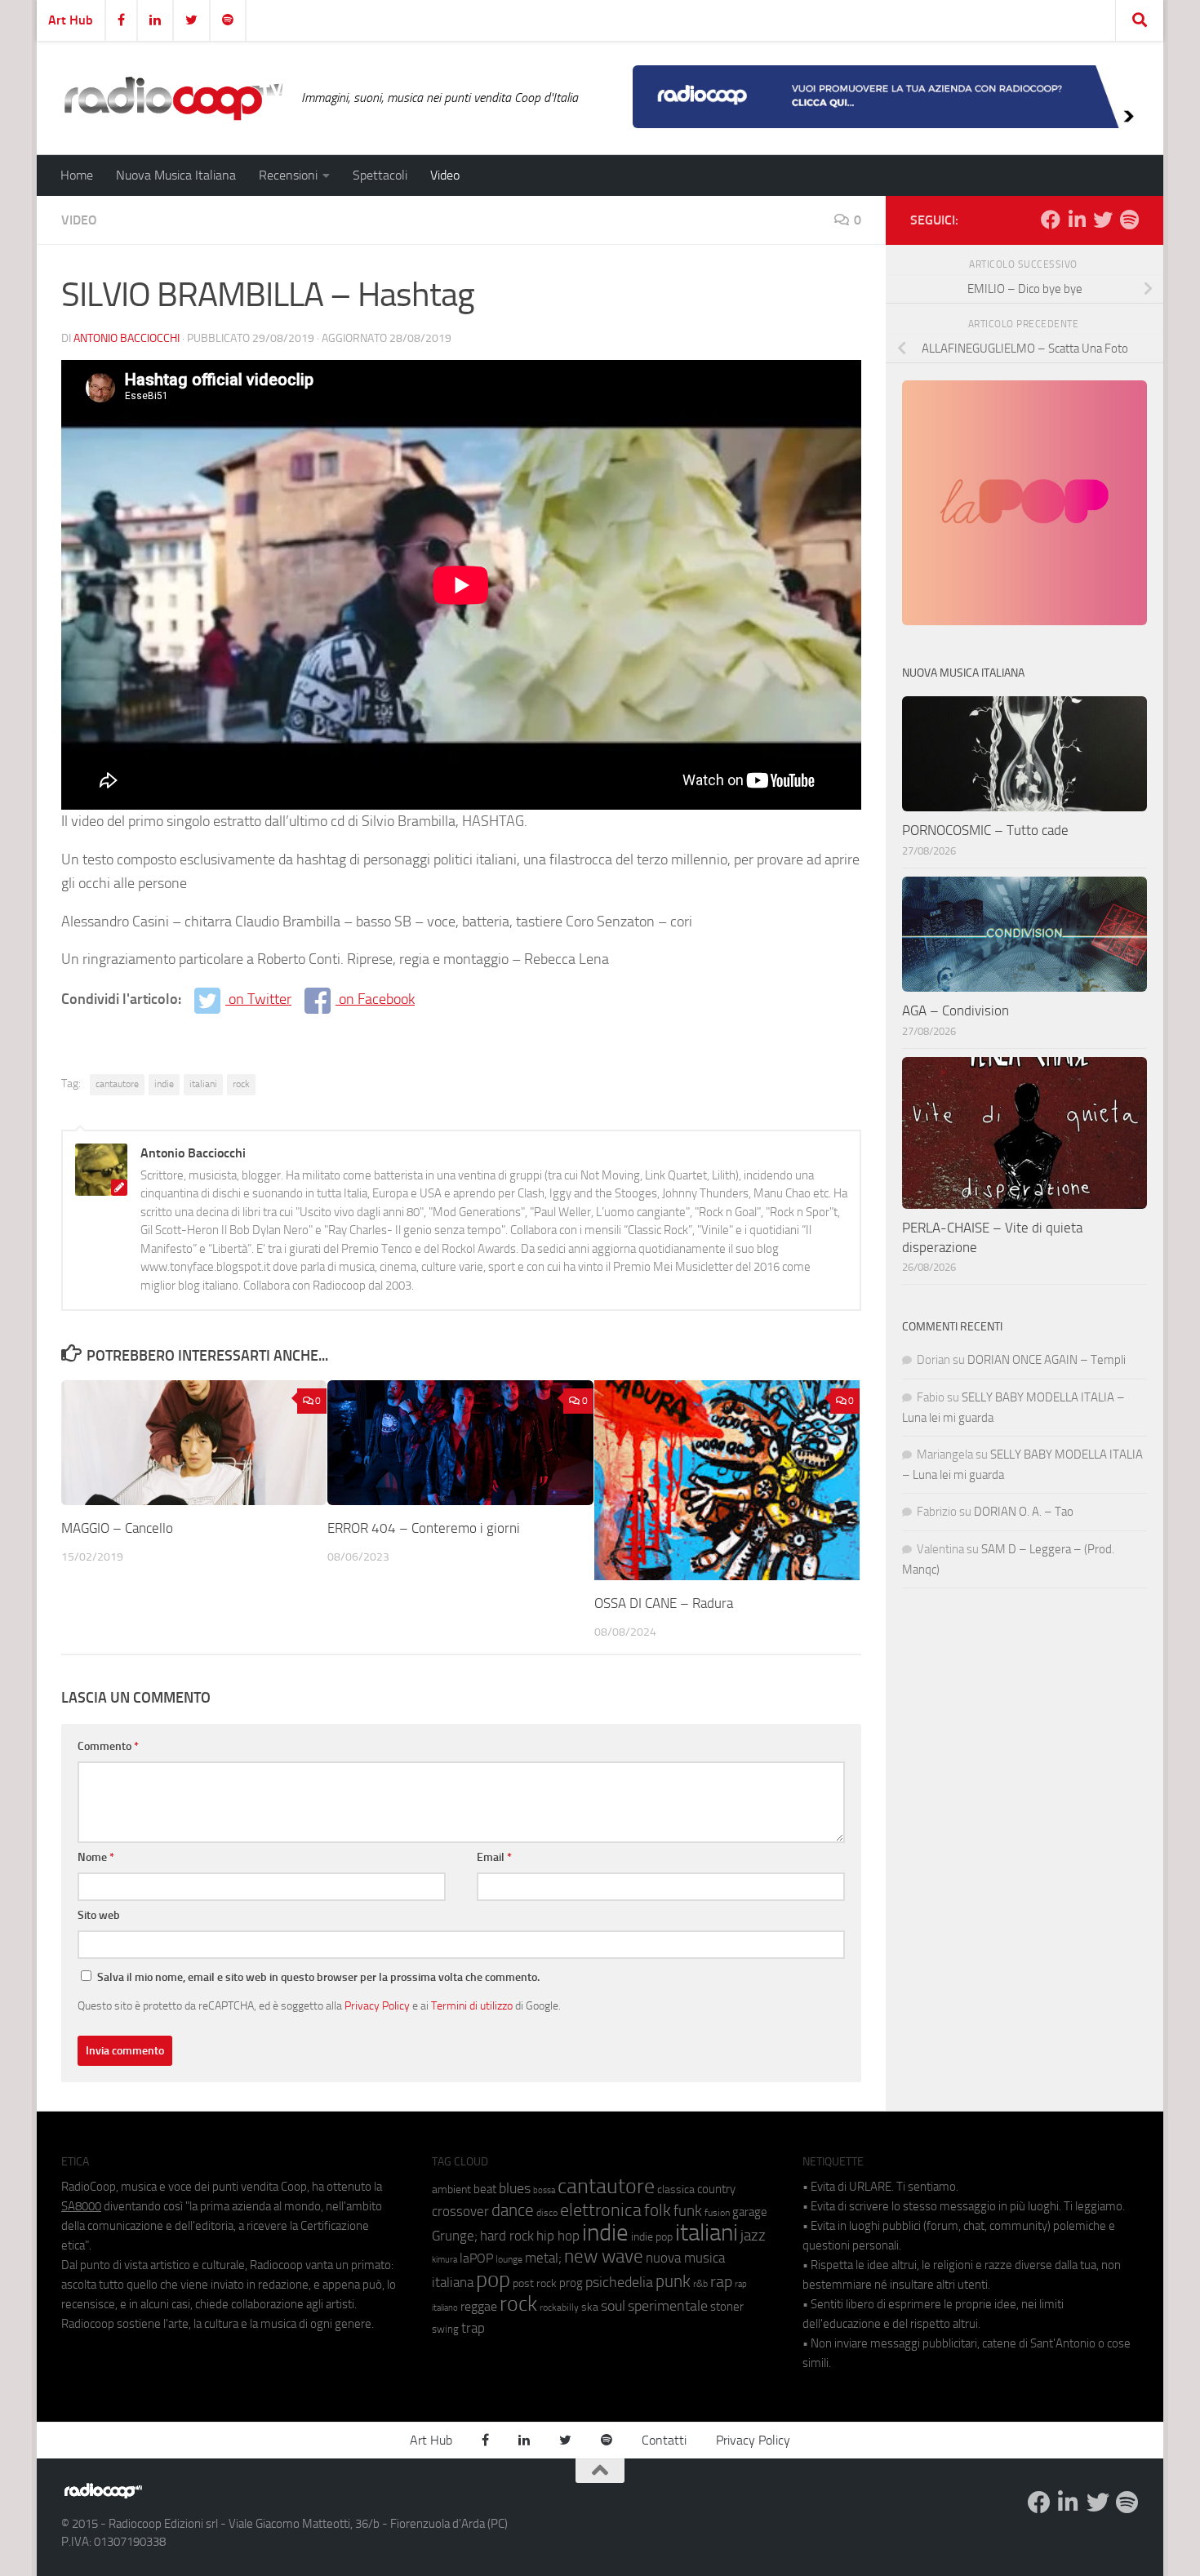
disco (547, 2213)
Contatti (664, 2440)
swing (445, 2329)
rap (721, 2282)
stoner (727, 2307)
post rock (535, 2283)
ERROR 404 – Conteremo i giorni (424, 1528)
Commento (108, 1746)
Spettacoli (380, 175)
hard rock (507, 2236)
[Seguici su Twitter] (1103, 220)
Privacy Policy (377, 2005)
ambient (451, 2190)
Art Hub (71, 20)
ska (590, 2307)
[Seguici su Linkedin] (1077, 220)
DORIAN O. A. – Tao (1024, 1512)
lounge (509, 2259)
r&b (700, 2283)
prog (571, 2283)
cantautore (117, 1084)
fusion (717, 2212)
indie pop (652, 2237)
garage (750, 2212)
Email (494, 1857)
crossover (460, 2211)
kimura (444, 2260)
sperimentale (668, 2306)
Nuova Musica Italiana (176, 175)
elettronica (601, 2210)
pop (493, 2280)
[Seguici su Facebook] (1051, 220)
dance (513, 2210)
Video (445, 175)
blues (515, 2188)
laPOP (476, 2258)
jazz (753, 2236)
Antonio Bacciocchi (127, 338)
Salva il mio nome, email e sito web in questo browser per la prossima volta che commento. (318, 1977)
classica (676, 2190)
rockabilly (559, 2307)
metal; (543, 2258)
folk (658, 2210)
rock (241, 1084)
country (716, 2189)
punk (673, 2281)
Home (77, 175)
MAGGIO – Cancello (117, 1528)
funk (688, 2211)
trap (473, 2328)
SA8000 (81, 2206)
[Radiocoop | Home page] (173, 98)
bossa (544, 2190)
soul (613, 2306)
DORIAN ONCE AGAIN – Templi (1047, 1360)
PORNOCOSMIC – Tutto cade (985, 830)
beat (485, 2189)
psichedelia (619, 2282)
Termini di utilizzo (472, 2005)
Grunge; (455, 2236)
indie (164, 1084)
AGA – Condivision (956, 1010)
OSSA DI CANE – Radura (664, 1603)
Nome (96, 1857)
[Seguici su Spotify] (1129, 220)
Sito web (99, 1915)
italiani (203, 1084)
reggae (479, 2306)
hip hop (558, 2236)
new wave (604, 2256)
